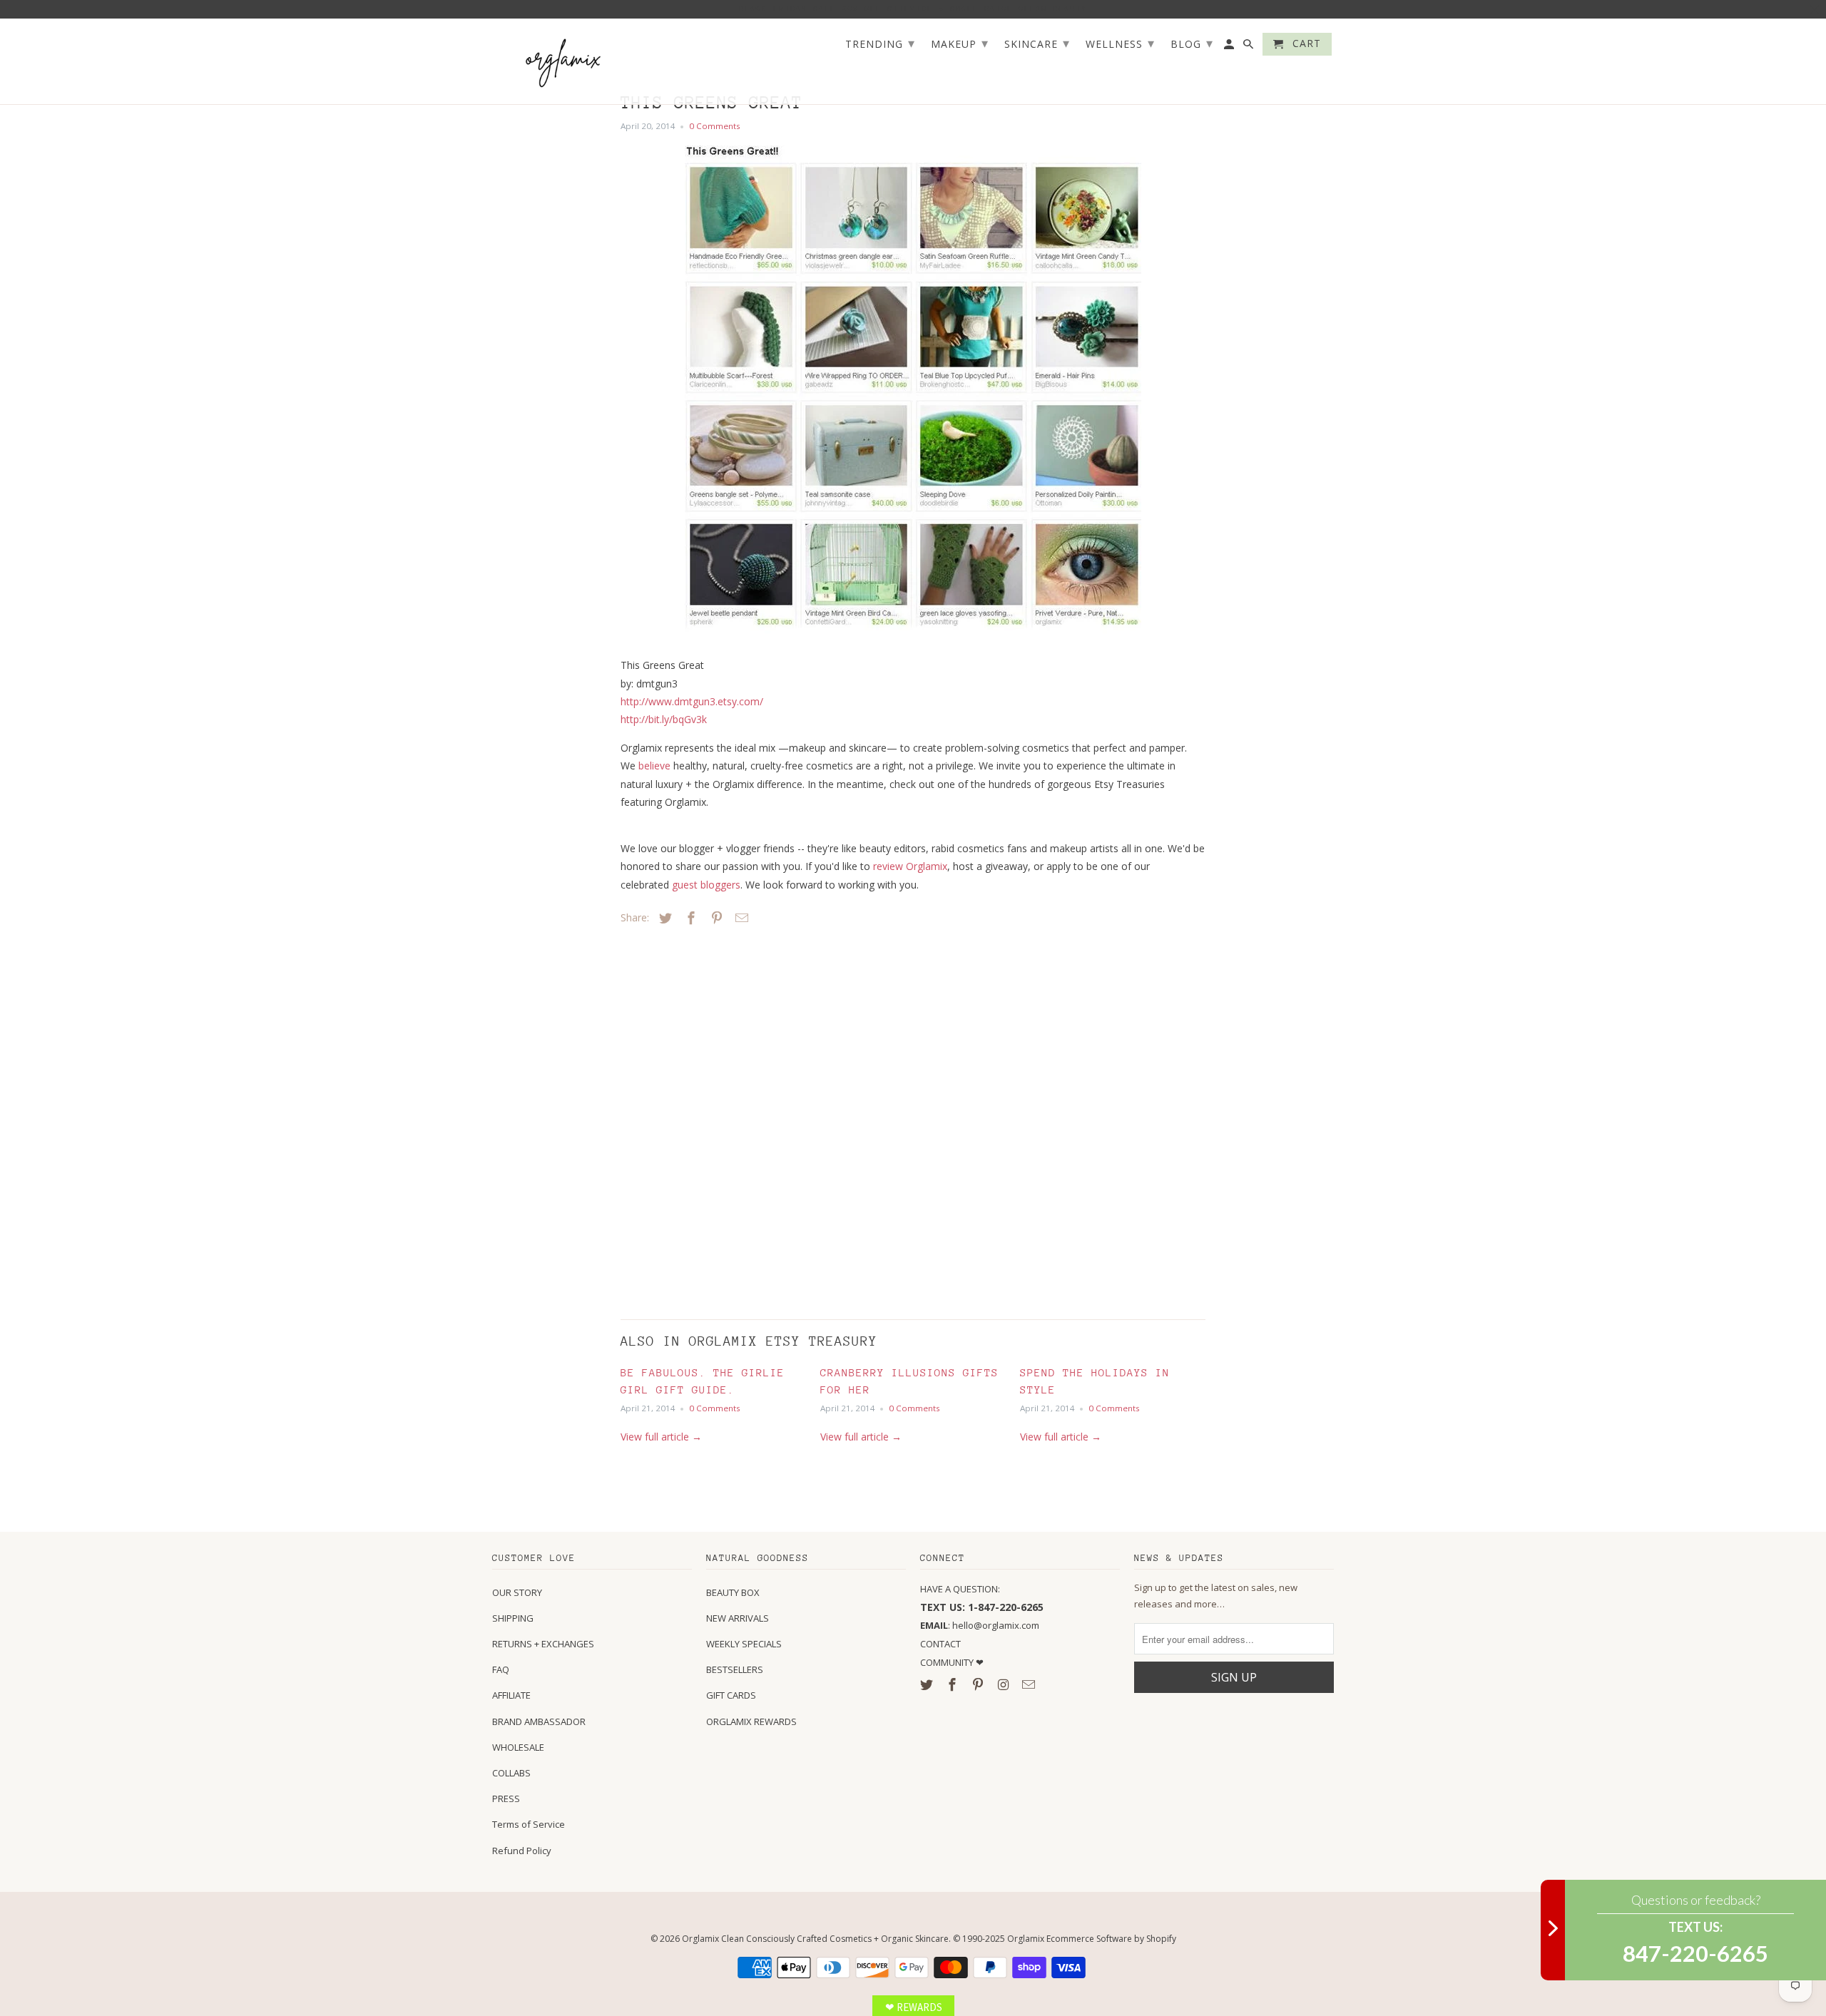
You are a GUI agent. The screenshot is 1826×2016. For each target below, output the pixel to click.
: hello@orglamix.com (980, 1625)
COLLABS (511, 1773)
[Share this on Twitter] (663, 918)
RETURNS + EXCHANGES (543, 1644)
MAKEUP (960, 43)
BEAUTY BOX (733, 1592)
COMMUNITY (948, 1662)
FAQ (501, 1669)
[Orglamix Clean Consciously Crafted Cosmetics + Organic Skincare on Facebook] (954, 1684)
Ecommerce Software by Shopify (1111, 1939)
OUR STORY (517, 1592)
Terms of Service (529, 1824)
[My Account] (1230, 47)
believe (654, 766)
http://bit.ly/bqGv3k (664, 719)
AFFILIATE (511, 1695)
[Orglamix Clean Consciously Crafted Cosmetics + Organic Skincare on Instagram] (1004, 1684)
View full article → (661, 1437)
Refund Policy (522, 1851)
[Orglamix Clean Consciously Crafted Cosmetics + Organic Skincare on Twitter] (928, 1684)
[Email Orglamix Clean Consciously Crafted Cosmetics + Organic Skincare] (1030, 1684)
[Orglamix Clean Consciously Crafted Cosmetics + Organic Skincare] (563, 62)
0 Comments (715, 126)
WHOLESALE (518, 1747)
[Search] (1249, 47)
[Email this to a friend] (740, 918)
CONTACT (940, 1644)
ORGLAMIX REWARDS (751, 1721)
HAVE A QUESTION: (960, 1589)
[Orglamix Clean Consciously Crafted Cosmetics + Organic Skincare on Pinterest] (979, 1684)
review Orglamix (910, 866)
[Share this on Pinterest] (715, 918)
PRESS (506, 1798)
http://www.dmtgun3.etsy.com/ (692, 701)
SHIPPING (513, 1618)
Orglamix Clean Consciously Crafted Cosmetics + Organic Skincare (815, 1939)
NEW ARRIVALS (738, 1618)
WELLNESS (1120, 43)
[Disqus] (720, 1119)
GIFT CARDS (731, 1695)
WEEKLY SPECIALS (744, 1644)
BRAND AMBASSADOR (539, 1721)
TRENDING (880, 43)
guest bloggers (706, 885)
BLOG (1192, 43)
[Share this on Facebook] (689, 918)
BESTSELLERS (735, 1669)
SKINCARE (1037, 43)
